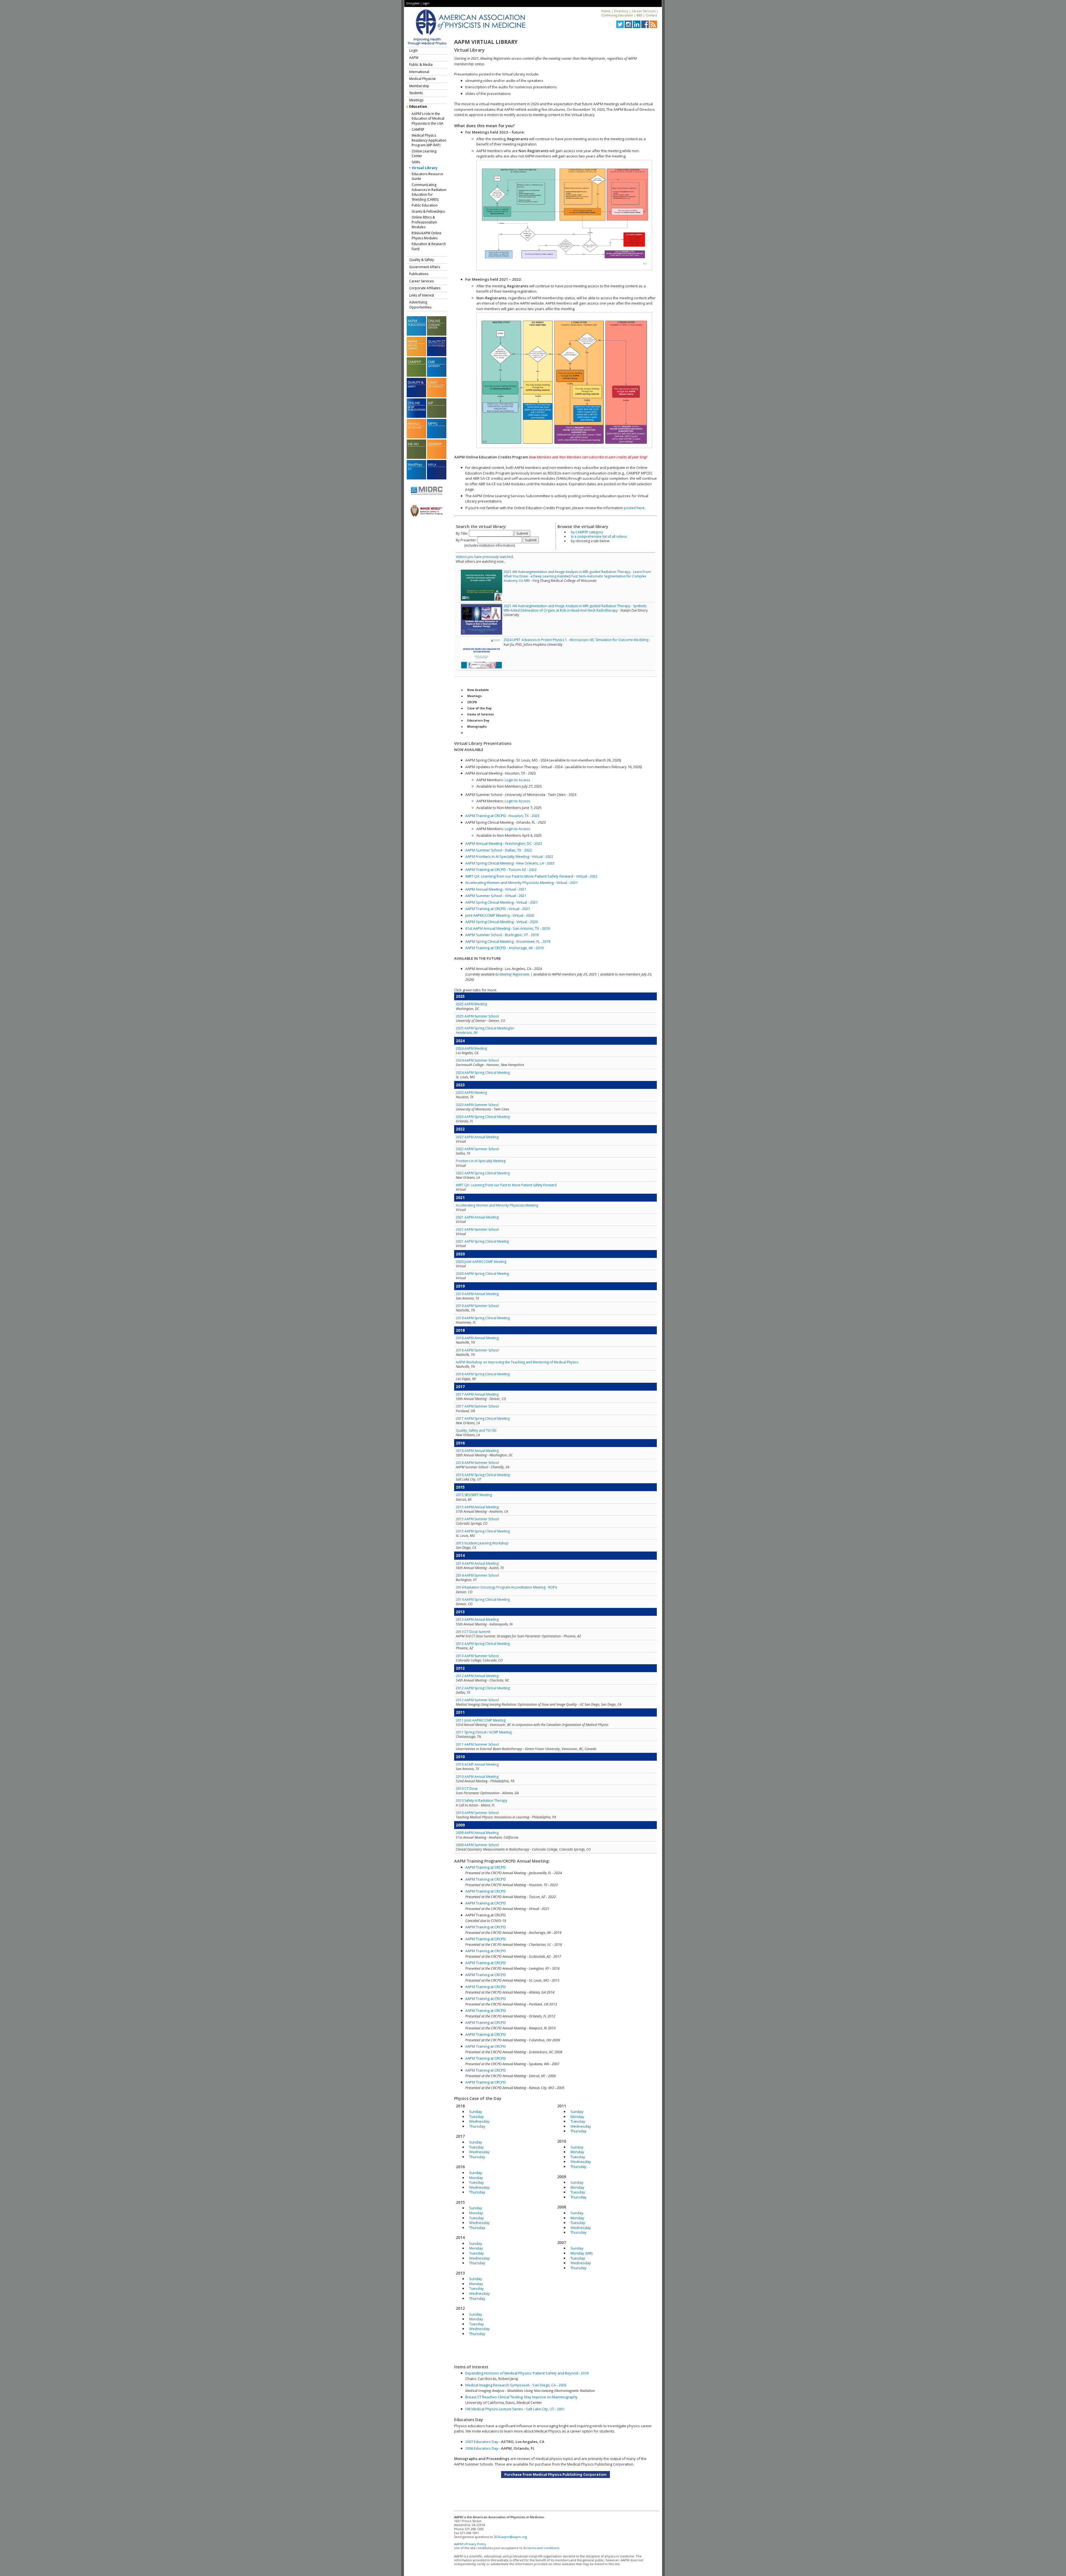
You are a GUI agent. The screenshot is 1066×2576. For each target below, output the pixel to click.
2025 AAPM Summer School (477, 1016)
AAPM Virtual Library (486, 42)
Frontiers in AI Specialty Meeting (481, 1161)
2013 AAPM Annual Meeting (477, 1619)
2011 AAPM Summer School (477, 1744)
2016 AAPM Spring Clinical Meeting (483, 1475)
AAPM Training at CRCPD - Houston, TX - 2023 (502, 816)
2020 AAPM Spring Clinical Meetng (482, 1274)
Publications (419, 274)
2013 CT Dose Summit (473, 1632)
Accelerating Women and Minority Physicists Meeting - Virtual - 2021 (521, 883)
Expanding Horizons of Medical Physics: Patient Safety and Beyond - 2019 (527, 2373)
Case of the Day (479, 708)
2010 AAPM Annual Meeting (477, 1777)
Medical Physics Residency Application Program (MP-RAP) (429, 140)
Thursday (477, 2126)
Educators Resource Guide (427, 176)
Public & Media (421, 65)
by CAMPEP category (587, 532)
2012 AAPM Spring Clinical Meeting (483, 1688)
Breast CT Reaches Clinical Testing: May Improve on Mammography (521, 2397)
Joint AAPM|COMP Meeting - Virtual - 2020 (500, 915)
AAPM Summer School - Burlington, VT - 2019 (502, 935)
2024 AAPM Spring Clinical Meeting (483, 1073)
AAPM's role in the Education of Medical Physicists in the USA (428, 119)
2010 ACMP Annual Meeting (477, 1764)
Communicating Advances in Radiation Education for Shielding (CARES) (429, 192)
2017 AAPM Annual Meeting (477, 1394)
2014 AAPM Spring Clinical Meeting (483, 1599)
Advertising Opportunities (420, 305)
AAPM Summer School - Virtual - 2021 (496, 896)
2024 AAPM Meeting (471, 1048)
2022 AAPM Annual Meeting (477, 1137)
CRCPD (472, 702)
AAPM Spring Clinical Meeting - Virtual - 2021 (501, 902)
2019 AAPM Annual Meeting (477, 1294)
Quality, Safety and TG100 (476, 1430)
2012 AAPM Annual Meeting (477, 1676)
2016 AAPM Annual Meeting (477, 1451)
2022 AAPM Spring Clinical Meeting (483, 1173)
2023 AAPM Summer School (477, 1105)
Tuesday (477, 2117)
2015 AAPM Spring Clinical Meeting (483, 1531)
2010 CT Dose (467, 1789)
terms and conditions (543, 2548)
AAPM (414, 58)
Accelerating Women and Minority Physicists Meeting (497, 1205)
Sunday (476, 2112)
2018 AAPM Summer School (477, 1350)
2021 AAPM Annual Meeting (477, 1217)
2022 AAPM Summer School (477, 1149)
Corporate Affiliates (425, 288)
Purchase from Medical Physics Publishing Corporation (555, 2474)
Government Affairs (425, 267)
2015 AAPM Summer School (477, 1519)
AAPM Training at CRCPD (486, 1867)
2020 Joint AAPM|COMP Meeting (481, 1262)
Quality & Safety (422, 260)
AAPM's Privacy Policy (470, 2544)
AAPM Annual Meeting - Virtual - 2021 (496, 889)
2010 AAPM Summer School (477, 1813)
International (419, 72)
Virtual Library (425, 168)
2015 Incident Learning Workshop (482, 1543)
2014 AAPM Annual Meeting (477, 1563)
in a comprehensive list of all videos (599, 536)
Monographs (477, 727)
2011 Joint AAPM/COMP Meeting (481, 1720)
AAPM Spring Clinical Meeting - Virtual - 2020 (501, 922)
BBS (639, 15)
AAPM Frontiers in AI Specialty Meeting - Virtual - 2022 (509, 856)
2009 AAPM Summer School (477, 1845)
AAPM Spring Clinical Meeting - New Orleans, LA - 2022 (510, 863)
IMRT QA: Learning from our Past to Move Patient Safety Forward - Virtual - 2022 (531, 876)
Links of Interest (422, 295)
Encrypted (413, 3)
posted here (634, 508)
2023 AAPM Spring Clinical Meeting (483, 1117)
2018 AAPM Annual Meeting (477, 1338)
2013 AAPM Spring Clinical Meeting (483, 1644)
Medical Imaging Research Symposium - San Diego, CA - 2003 (516, 2385)
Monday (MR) (581, 2253)
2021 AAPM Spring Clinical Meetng (482, 1241)
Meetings (416, 100)
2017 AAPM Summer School (477, 1406)
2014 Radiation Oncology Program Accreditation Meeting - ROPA (506, 1587)
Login (426, 3)
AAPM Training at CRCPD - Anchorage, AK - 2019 (504, 948)
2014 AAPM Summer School (477, 1575)
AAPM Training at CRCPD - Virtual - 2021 (498, 909)
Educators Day (478, 720)
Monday (476, 2178)
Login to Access (517, 780)
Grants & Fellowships (428, 211)
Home (606, 11)
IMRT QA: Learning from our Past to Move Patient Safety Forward (506, 1185)
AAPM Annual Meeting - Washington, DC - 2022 (504, 843)
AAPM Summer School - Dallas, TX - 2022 (499, 850)
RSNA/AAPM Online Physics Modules (427, 236)
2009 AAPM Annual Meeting (477, 1833)
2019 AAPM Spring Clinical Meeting (483, 1318)
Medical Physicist (422, 79)
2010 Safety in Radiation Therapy (482, 1800)
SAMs (416, 162)
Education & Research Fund (429, 246)
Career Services (644, 11)
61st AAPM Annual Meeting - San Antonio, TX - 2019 (507, 928)
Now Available (478, 690)
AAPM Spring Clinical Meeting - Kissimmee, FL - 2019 (508, 941)
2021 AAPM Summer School (477, 1229)
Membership (419, 86)
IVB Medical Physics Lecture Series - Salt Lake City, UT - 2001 (515, 2409)
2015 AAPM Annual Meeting (477, 1507)
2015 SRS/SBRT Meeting (474, 1495)
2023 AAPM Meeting (471, 1093)
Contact (651, 15)
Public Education (425, 205)
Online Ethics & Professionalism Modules (424, 222)
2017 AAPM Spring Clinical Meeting (483, 1418)
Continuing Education (617, 15)
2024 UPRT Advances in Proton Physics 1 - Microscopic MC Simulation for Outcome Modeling (576, 640)
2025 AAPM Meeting (471, 1004)
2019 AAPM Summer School (477, 1306)
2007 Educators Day (482, 2442)
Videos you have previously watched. (485, 557)
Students (416, 93)
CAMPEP (418, 130)
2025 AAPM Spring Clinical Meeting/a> (485, 1030)
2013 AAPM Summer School (477, 1656)
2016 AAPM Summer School (477, 1463)
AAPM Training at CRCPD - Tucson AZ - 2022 (501, 869)
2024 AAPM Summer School (477, 1060)
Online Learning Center (424, 154)
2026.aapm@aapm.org (510, 2537)
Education (418, 106)
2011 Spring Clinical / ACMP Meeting (484, 1732)
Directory (621, 11)
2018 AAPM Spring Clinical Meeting (483, 1374)
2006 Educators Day (482, 2448)
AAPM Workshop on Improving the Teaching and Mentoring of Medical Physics (517, 1362)
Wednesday (479, 2121)
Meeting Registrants (515, 974)
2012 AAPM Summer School (477, 1700)
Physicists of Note (481, 733)
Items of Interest (481, 714)
